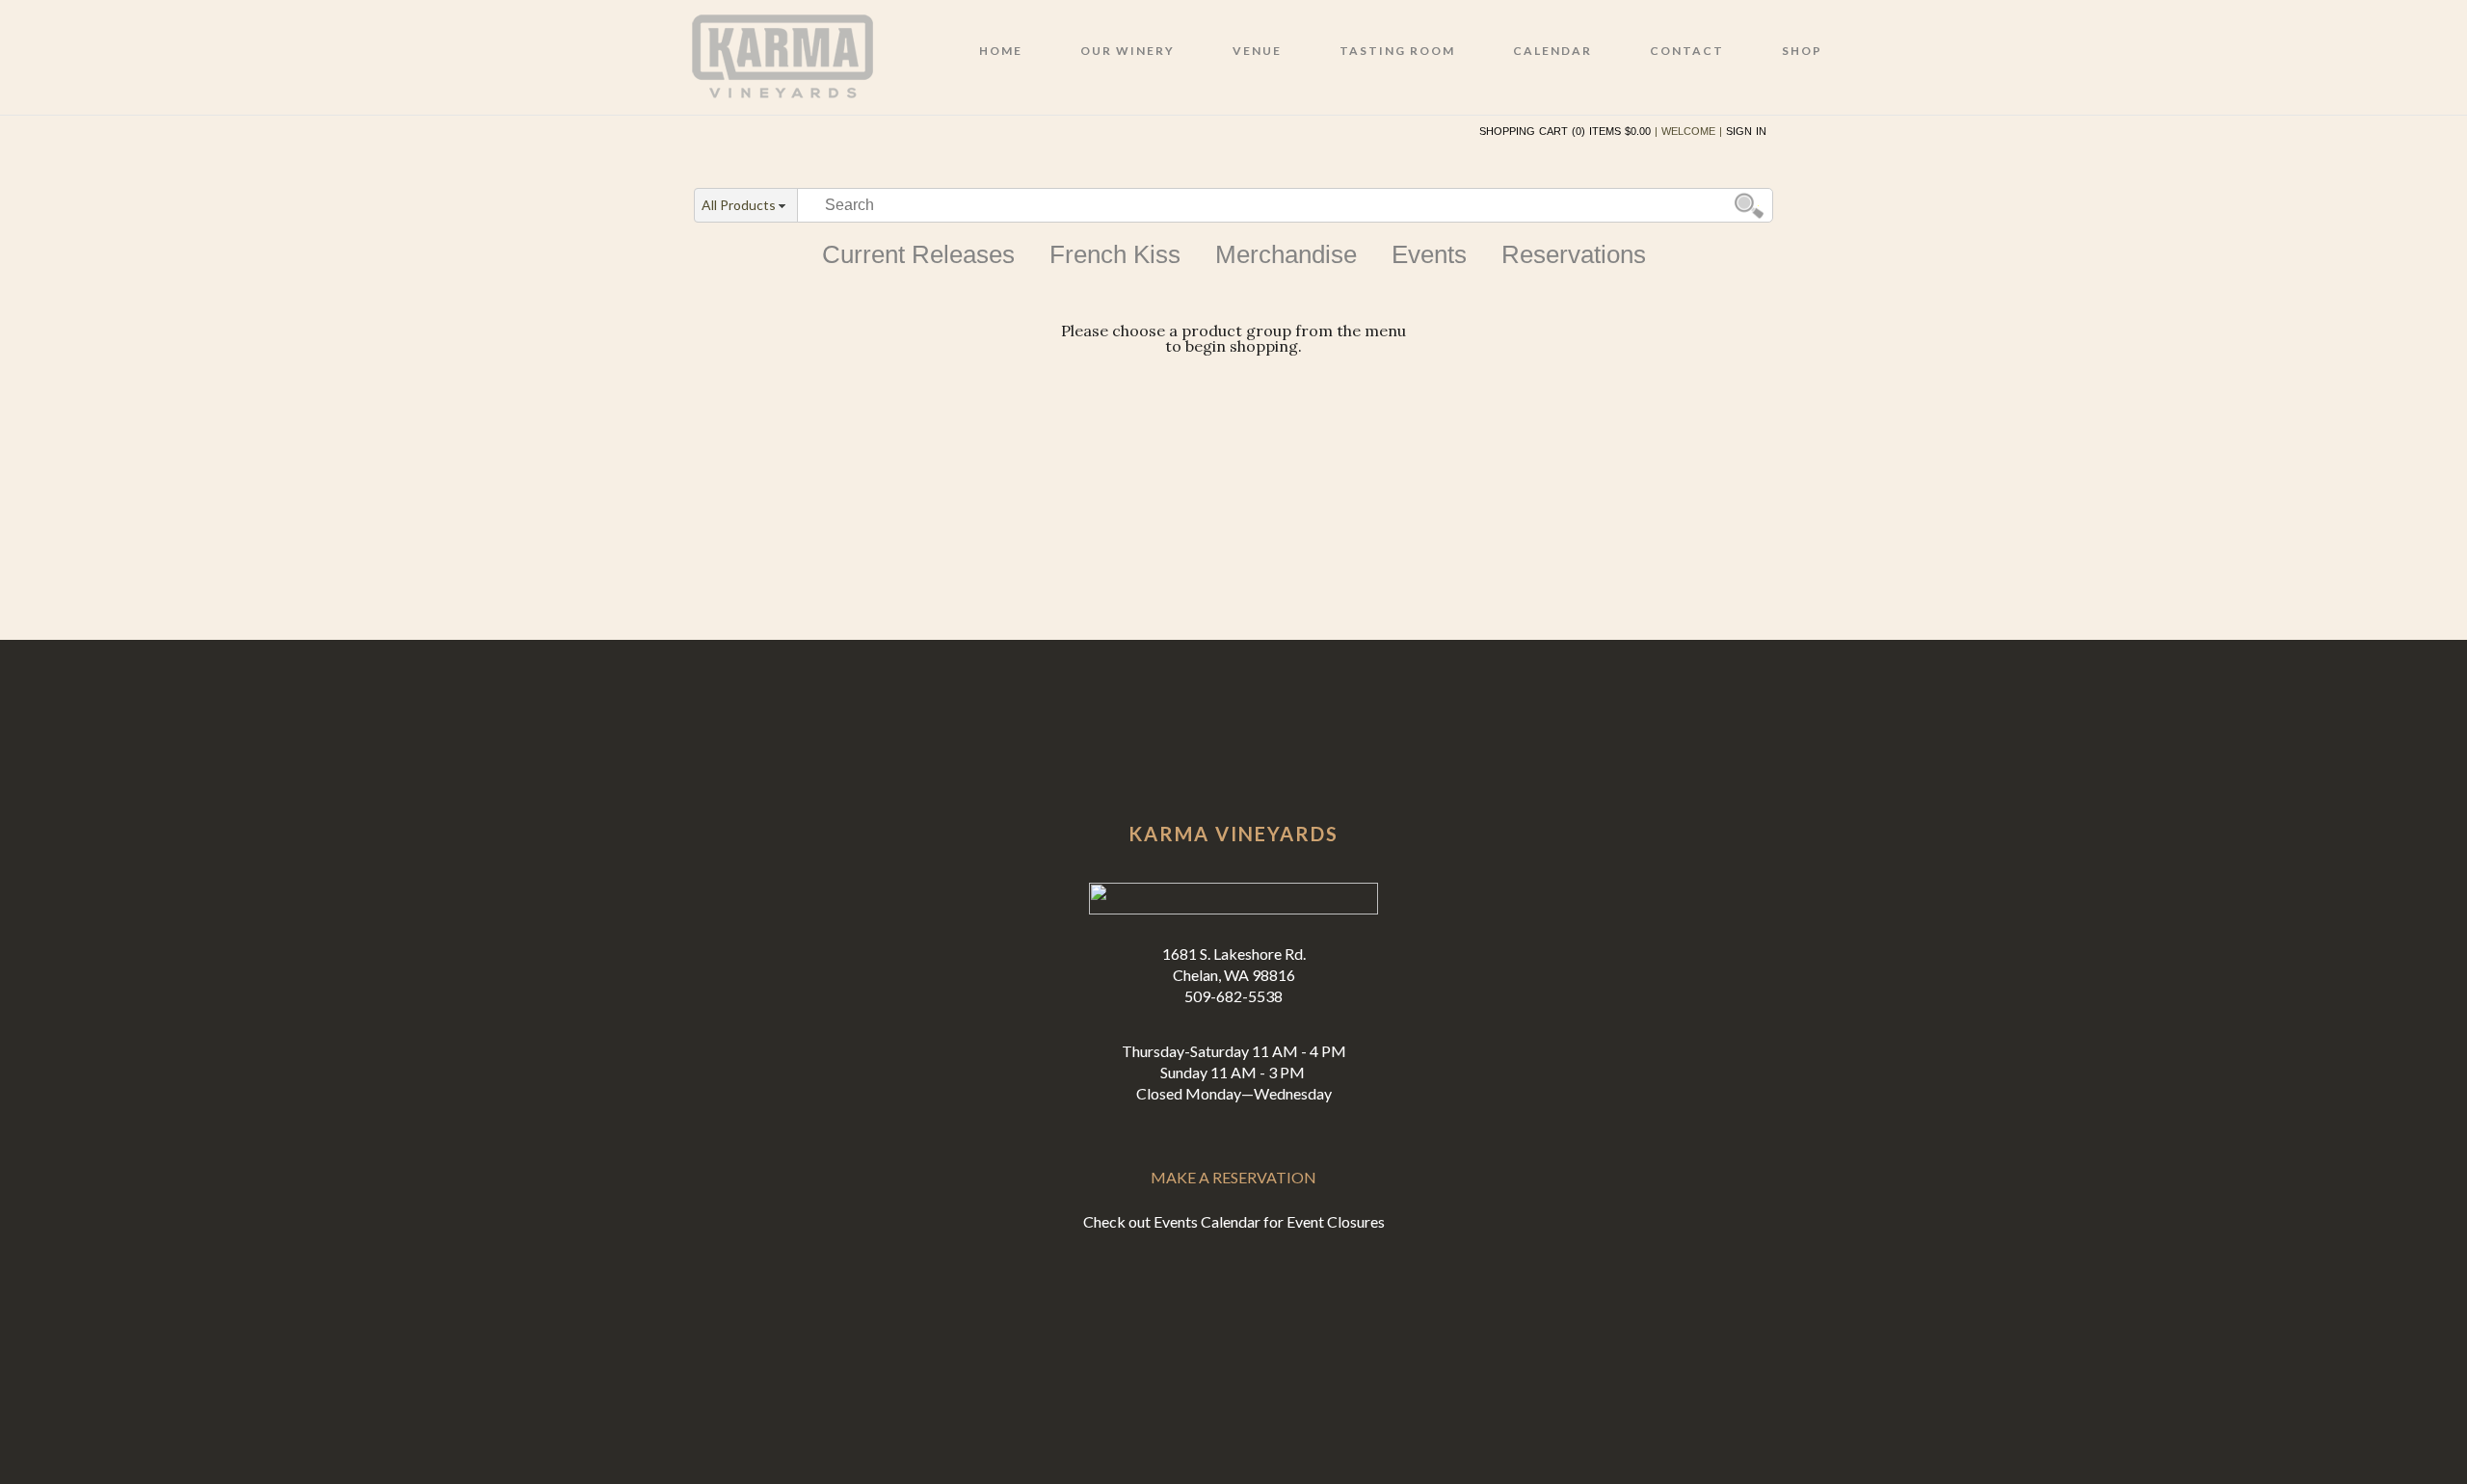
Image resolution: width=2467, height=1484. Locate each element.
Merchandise (1286, 254)
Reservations (1574, 254)
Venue (1257, 51)
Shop (1802, 51)
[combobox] (746, 206)
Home (1001, 51)
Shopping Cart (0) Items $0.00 (1565, 131)
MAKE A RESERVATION (1233, 1177)
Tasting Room (1397, 51)
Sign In (1746, 131)
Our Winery (1127, 51)
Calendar (1552, 51)
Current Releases (918, 254)
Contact (1687, 51)
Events (1429, 254)
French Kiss (1115, 254)
